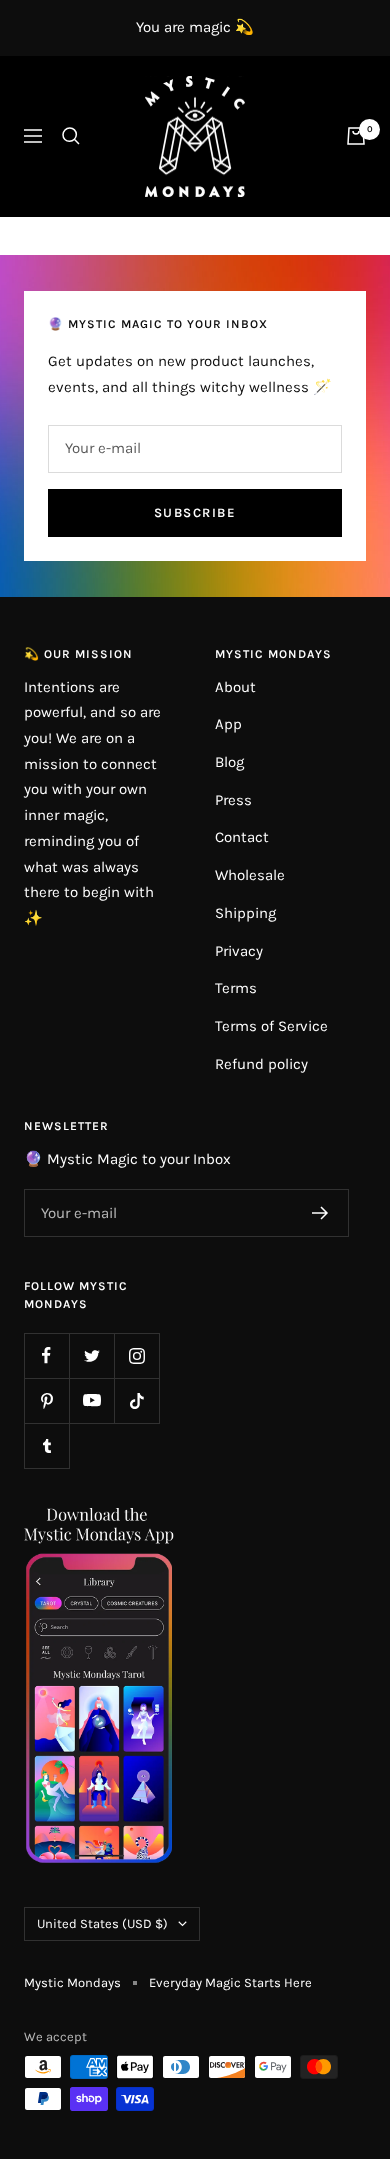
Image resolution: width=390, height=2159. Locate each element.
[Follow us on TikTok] (136, 1400)
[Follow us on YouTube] (91, 1400)
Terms (236, 988)
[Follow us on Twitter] (91, 1355)
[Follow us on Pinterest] (46, 1400)
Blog (229, 762)
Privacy (239, 951)
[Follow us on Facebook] (46, 1355)
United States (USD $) (102, 1923)
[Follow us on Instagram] (136, 1355)
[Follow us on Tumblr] (46, 1445)
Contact (242, 837)
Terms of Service (271, 1026)
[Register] (320, 1213)
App (228, 724)
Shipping (245, 913)
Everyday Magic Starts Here (230, 1982)
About (235, 687)
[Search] (71, 136)
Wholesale (250, 875)
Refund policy (261, 1064)
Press (233, 800)
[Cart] (356, 136)
